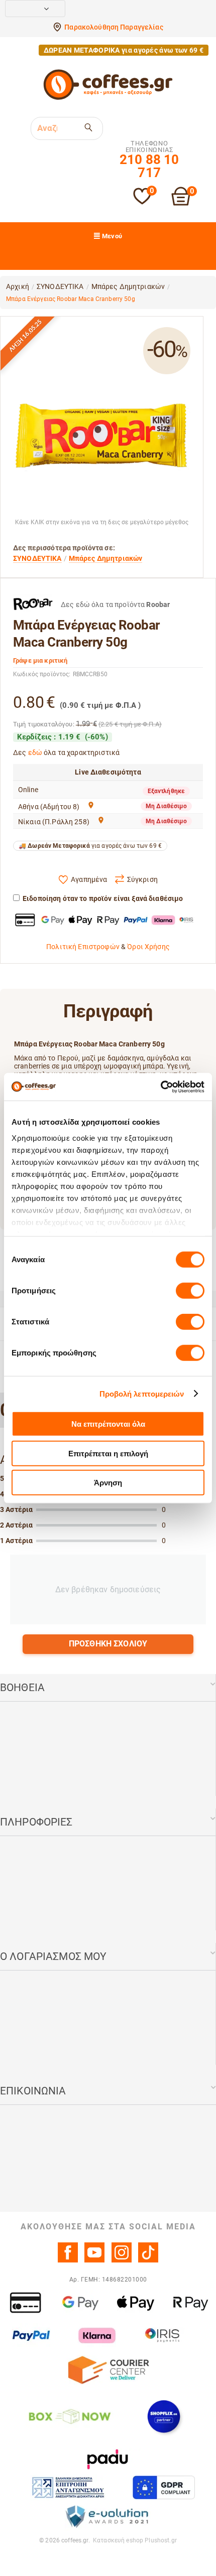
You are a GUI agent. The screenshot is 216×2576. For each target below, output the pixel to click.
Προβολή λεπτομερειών (142, 1393)
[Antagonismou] (69, 2487)
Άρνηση (108, 1483)
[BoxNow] (69, 2416)
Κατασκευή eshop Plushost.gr (135, 2540)
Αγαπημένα (89, 879)
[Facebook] (68, 2260)
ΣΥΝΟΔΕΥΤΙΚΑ (60, 286)
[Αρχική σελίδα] (108, 98)
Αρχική (18, 286)
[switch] (190, 1291)
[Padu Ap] (108, 2459)
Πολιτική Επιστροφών (83, 947)
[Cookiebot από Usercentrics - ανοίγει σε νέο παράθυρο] (160, 1087)
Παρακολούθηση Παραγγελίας (114, 27)
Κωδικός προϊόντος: (42, 674)
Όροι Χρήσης (148, 947)
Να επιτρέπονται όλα (108, 1424)
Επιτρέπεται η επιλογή (108, 1453)
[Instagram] (122, 2260)
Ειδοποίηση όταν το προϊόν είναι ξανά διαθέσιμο (103, 898)
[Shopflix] (164, 2416)
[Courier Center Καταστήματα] (108, 2369)
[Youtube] (94, 2260)
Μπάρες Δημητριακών (128, 286)
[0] (142, 202)
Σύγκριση (142, 879)
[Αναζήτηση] (89, 127)
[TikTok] (148, 2260)
